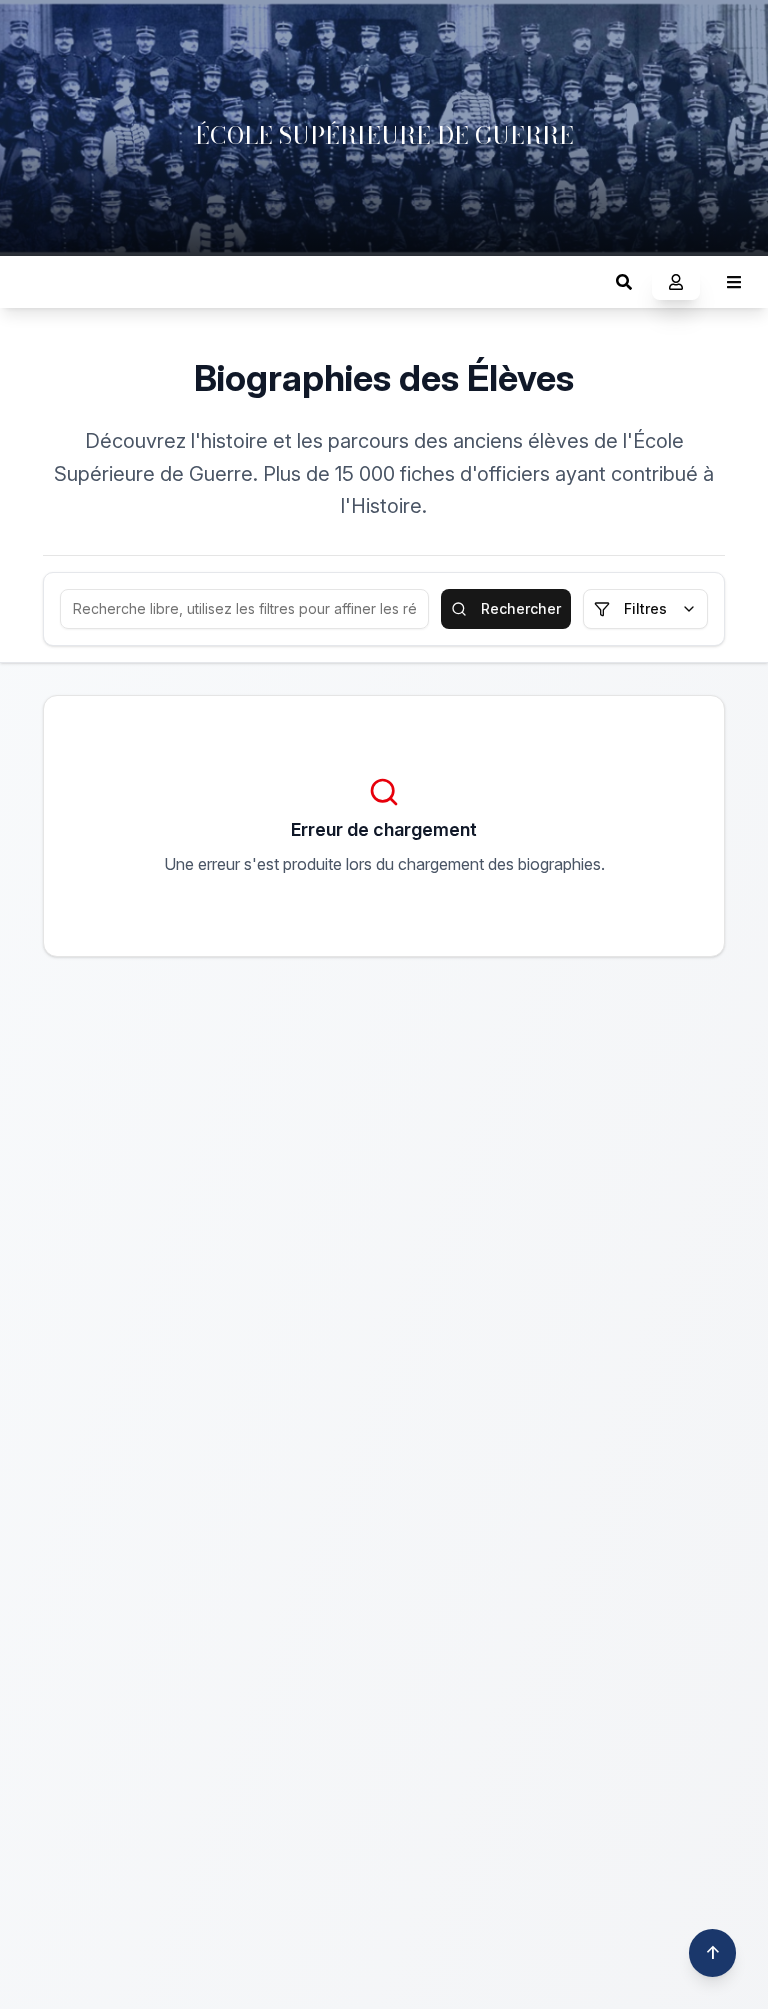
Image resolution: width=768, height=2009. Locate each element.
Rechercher (521, 608)
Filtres (645, 608)
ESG (35, 281)
